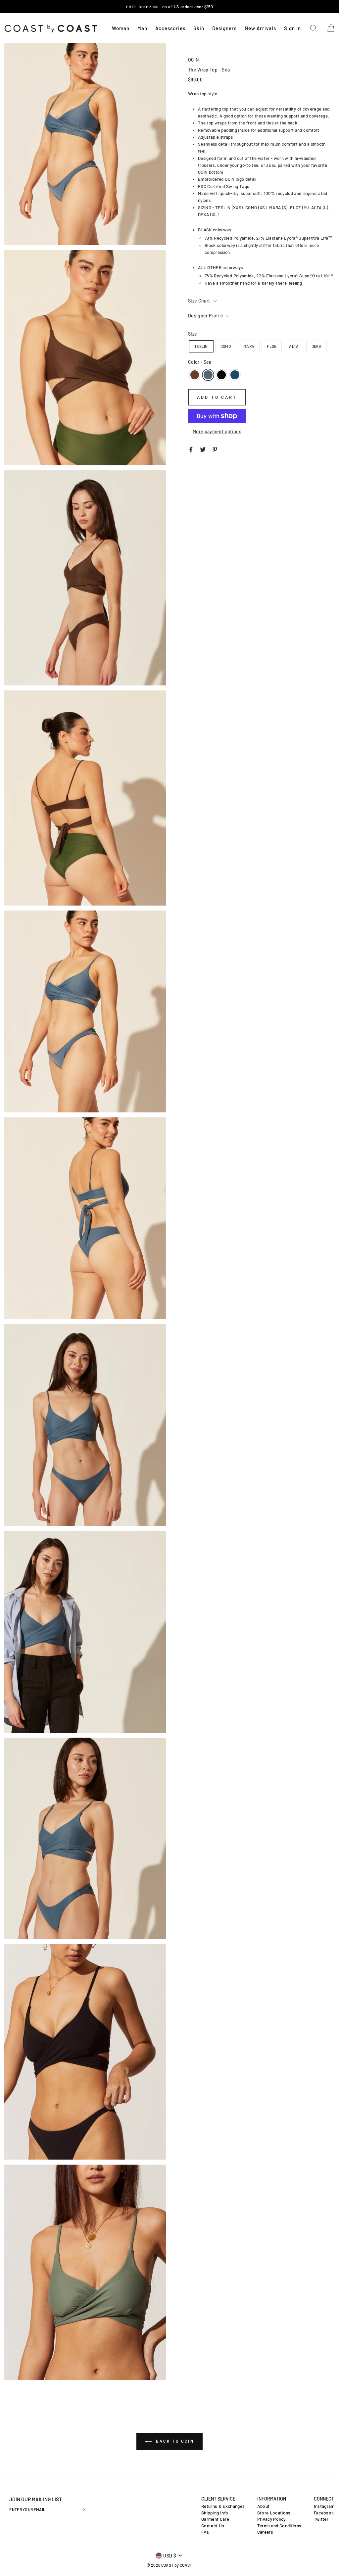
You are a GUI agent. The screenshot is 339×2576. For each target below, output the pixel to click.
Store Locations (274, 2513)
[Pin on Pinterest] (215, 449)
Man (142, 28)
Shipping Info (215, 2513)
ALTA (294, 346)
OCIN (193, 60)
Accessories (170, 28)
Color (200, 362)
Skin (199, 28)
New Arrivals (260, 28)
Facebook (324, 2513)
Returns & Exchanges (223, 2506)
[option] (169, 7)
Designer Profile (206, 316)
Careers (265, 2532)
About (264, 2506)
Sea (208, 375)
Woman (121, 28)
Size (193, 334)
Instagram (324, 2506)
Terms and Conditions (279, 2526)
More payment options (217, 431)
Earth (195, 375)
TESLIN (201, 346)
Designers (224, 28)
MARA (249, 346)
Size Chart (200, 301)
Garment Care (215, 2519)
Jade (235, 375)
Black (221, 375)
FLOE (272, 346)
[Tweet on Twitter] (203, 449)
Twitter (321, 2519)
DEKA (316, 346)
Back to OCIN (174, 2441)
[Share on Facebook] (191, 449)
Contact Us (213, 2526)
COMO (226, 346)
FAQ (205, 2532)
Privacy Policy (271, 2519)
